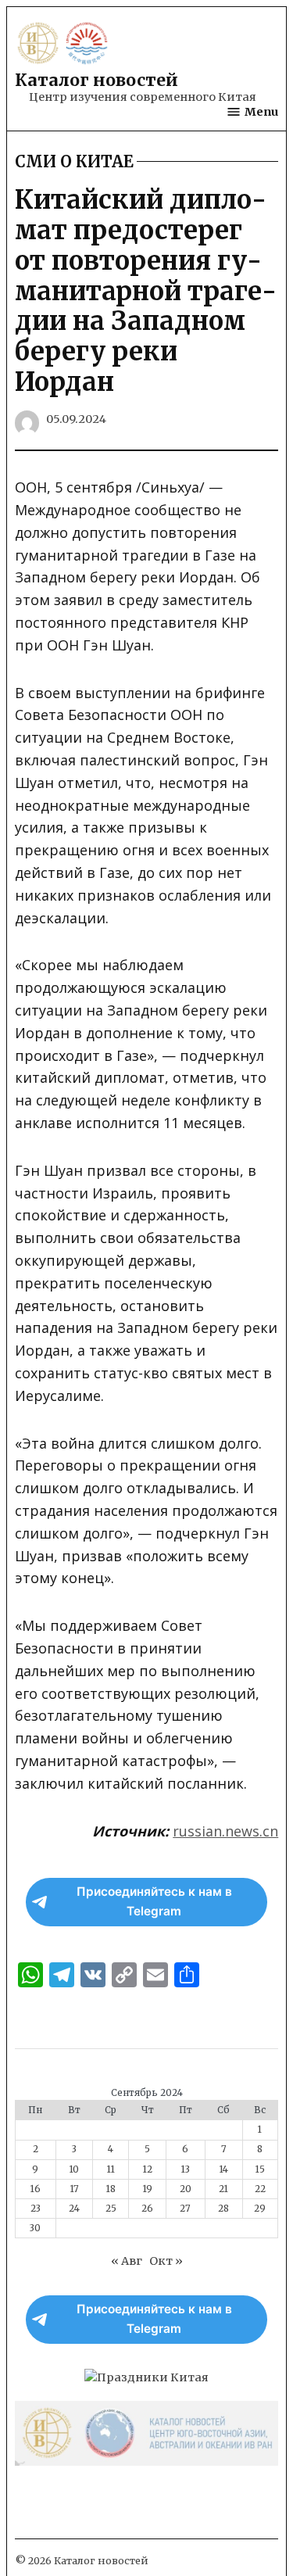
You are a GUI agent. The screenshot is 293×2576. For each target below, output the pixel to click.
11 (111, 2169)
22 (260, 2189)
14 (224, 2169)
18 (111, 2189)
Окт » (166, 2261)
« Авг (127, 2261)
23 (36, 2209)
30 (35, 2228)
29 (260, 2209)
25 (111, 2209)
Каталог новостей (96, 80)
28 (223, 2209)
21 (223, 2189)
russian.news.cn (225, 1831)
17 (75, 2189)
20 (186, 2189)
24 (74, 2209)
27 (185, 2209)
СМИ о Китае (74, 162)
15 (260, 2169)
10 (74, 2169)
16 (36, 2189)
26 (147, 2209)
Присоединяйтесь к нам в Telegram (154, 1901)
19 (148, 2189)
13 (186, 2169)
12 (148, 2169)
